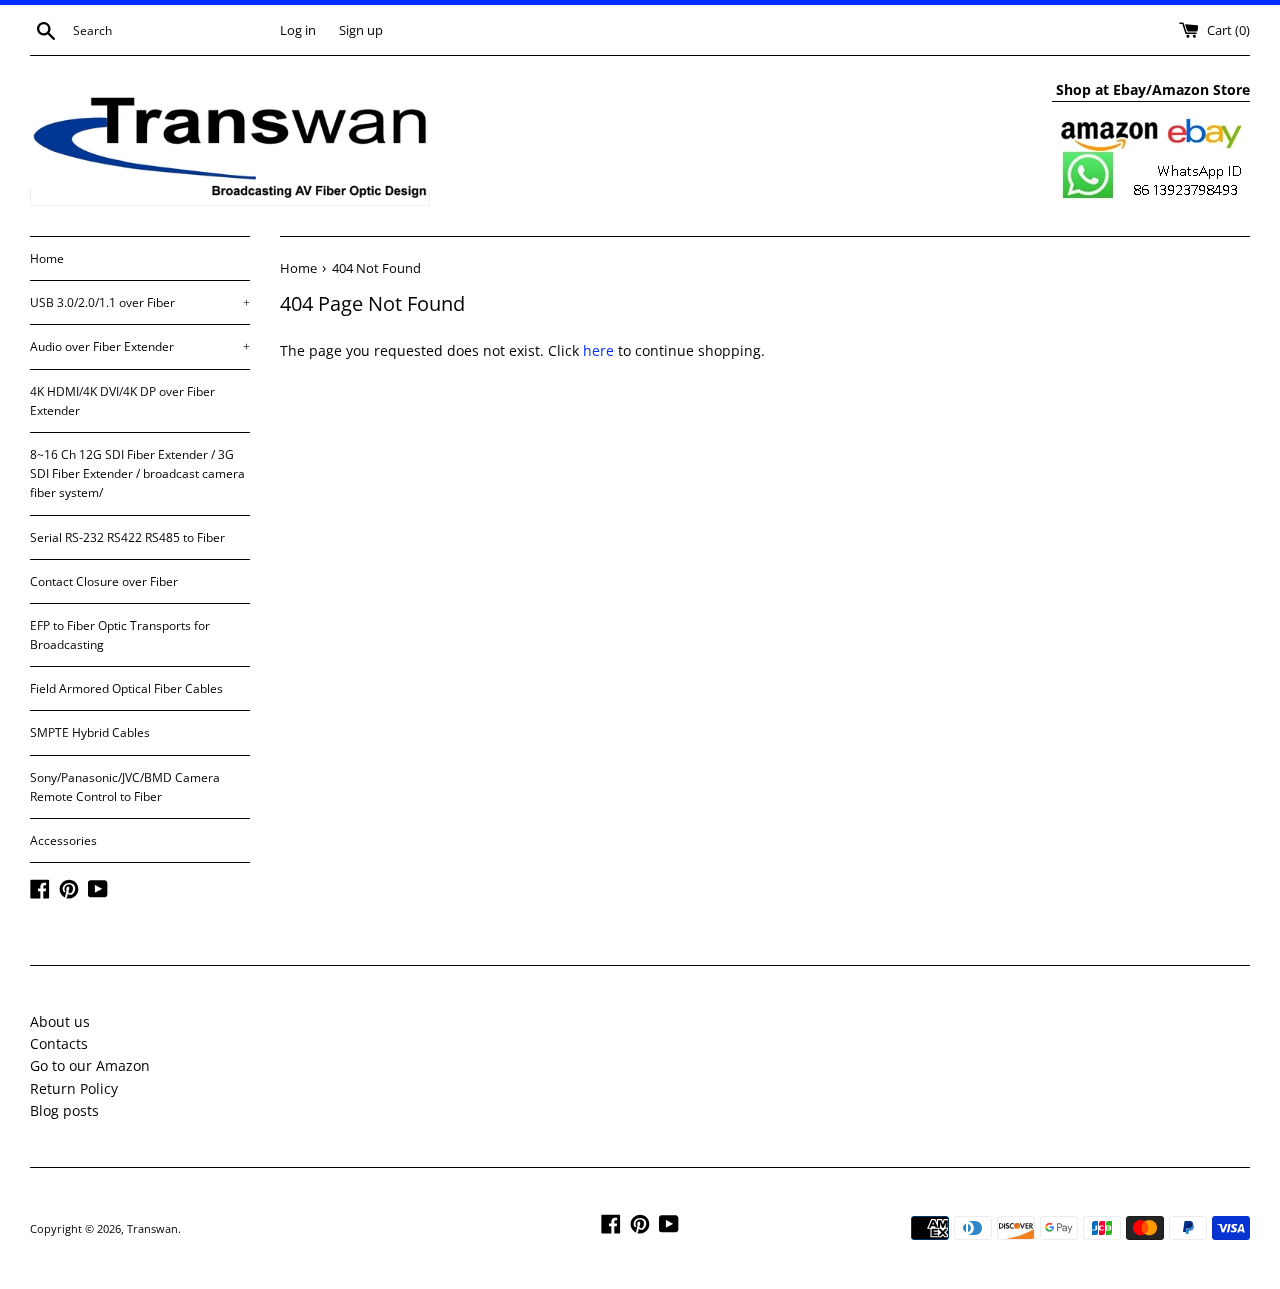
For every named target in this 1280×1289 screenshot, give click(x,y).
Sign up (361, 30)
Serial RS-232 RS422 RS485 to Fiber (127, 537)
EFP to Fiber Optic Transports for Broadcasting (120, 635)
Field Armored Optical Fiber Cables (126, 688)
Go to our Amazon (90, 1065)
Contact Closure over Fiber (104, 581)
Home (47, 258)
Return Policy (74, 1088)
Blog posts (64, 1110)
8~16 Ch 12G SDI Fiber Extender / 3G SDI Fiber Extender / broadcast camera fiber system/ (137, 473)
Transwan (152, 1228)
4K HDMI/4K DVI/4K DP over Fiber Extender (122, 401)
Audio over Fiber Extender (140, 346)
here (598, 350)
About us (60, 1021)
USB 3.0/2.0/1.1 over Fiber (140, 302)
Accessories (63, 840)
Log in (298, 30)
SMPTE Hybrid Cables (90, 732)
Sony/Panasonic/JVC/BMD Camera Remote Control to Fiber (125, 787)
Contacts (59, 1043)
